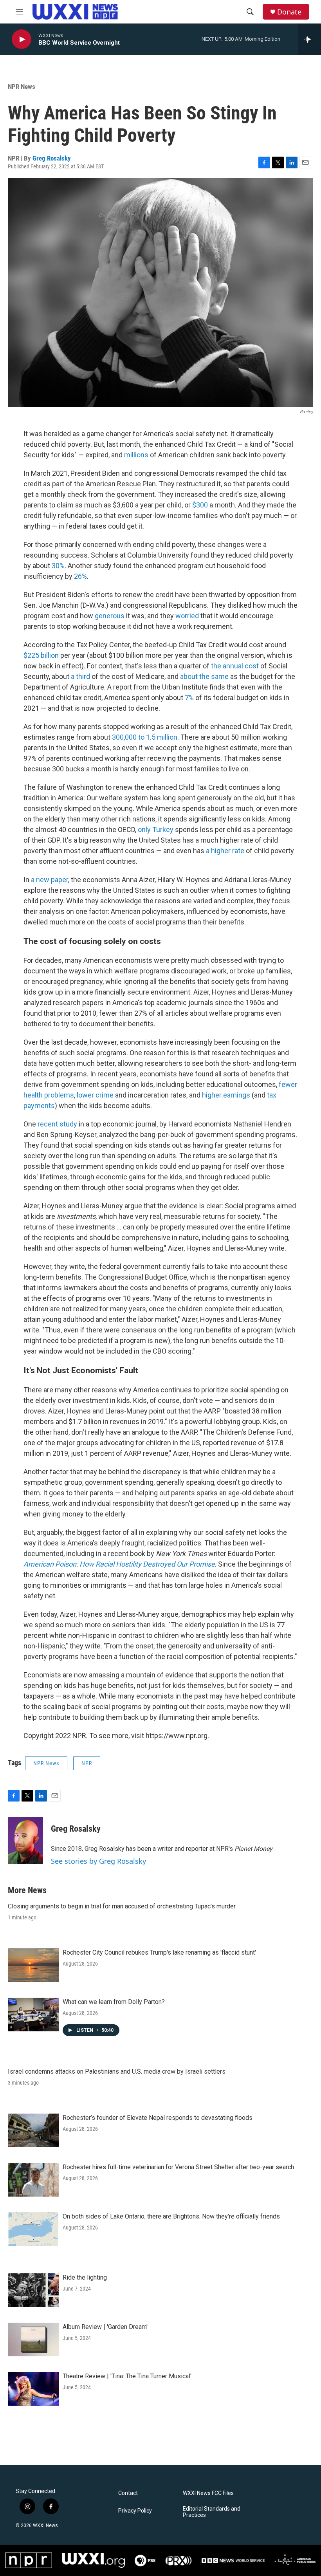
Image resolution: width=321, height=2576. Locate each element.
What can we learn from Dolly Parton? (114, 2002)
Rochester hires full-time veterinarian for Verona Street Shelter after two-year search (178, 2167)
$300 (200, 505)
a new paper (50, 880)
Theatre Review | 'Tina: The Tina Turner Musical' (127, 2376)
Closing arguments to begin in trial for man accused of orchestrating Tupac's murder (122, 1906)
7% (189, 698)
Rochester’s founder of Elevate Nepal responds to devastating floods (158, 2118)
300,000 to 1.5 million (145, 737)
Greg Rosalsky (52, 158)
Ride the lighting (85, 2277)
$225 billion (41, 655)
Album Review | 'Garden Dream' (105, 2327)
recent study (57, 1124)
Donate (289, 12)
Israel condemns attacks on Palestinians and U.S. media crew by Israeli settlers (117, 2071)
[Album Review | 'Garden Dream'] (33, 2340)
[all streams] (309, 39)
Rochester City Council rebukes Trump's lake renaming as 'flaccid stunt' (159, 1952)
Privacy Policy (135, 2511)
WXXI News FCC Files (208, 2493)
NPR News (22, 87)
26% (80, 576)
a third (80, 676)
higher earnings (226, 1095)
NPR (87, 1763)
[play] (22, 39)
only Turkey (156, 829)
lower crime (95, 1095)
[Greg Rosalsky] (25, 1841)
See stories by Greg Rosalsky (98, 1861)
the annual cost (235, 666)
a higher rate (225, 851)
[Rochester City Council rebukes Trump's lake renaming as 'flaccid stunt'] (33, 1965)
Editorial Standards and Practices (212, 2512)
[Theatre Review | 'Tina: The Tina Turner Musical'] (33, 2389)
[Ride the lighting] (33, 2290)
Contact (128, 2493)
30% (58, 566)
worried (188, 616)
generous (110, 616)
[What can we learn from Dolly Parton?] (33, 2015)
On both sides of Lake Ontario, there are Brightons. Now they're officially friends (171, 2216)
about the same (204, 676)
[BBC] (233, 2561)
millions (136, 455)
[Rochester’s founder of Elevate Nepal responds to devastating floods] (33, 2130)
